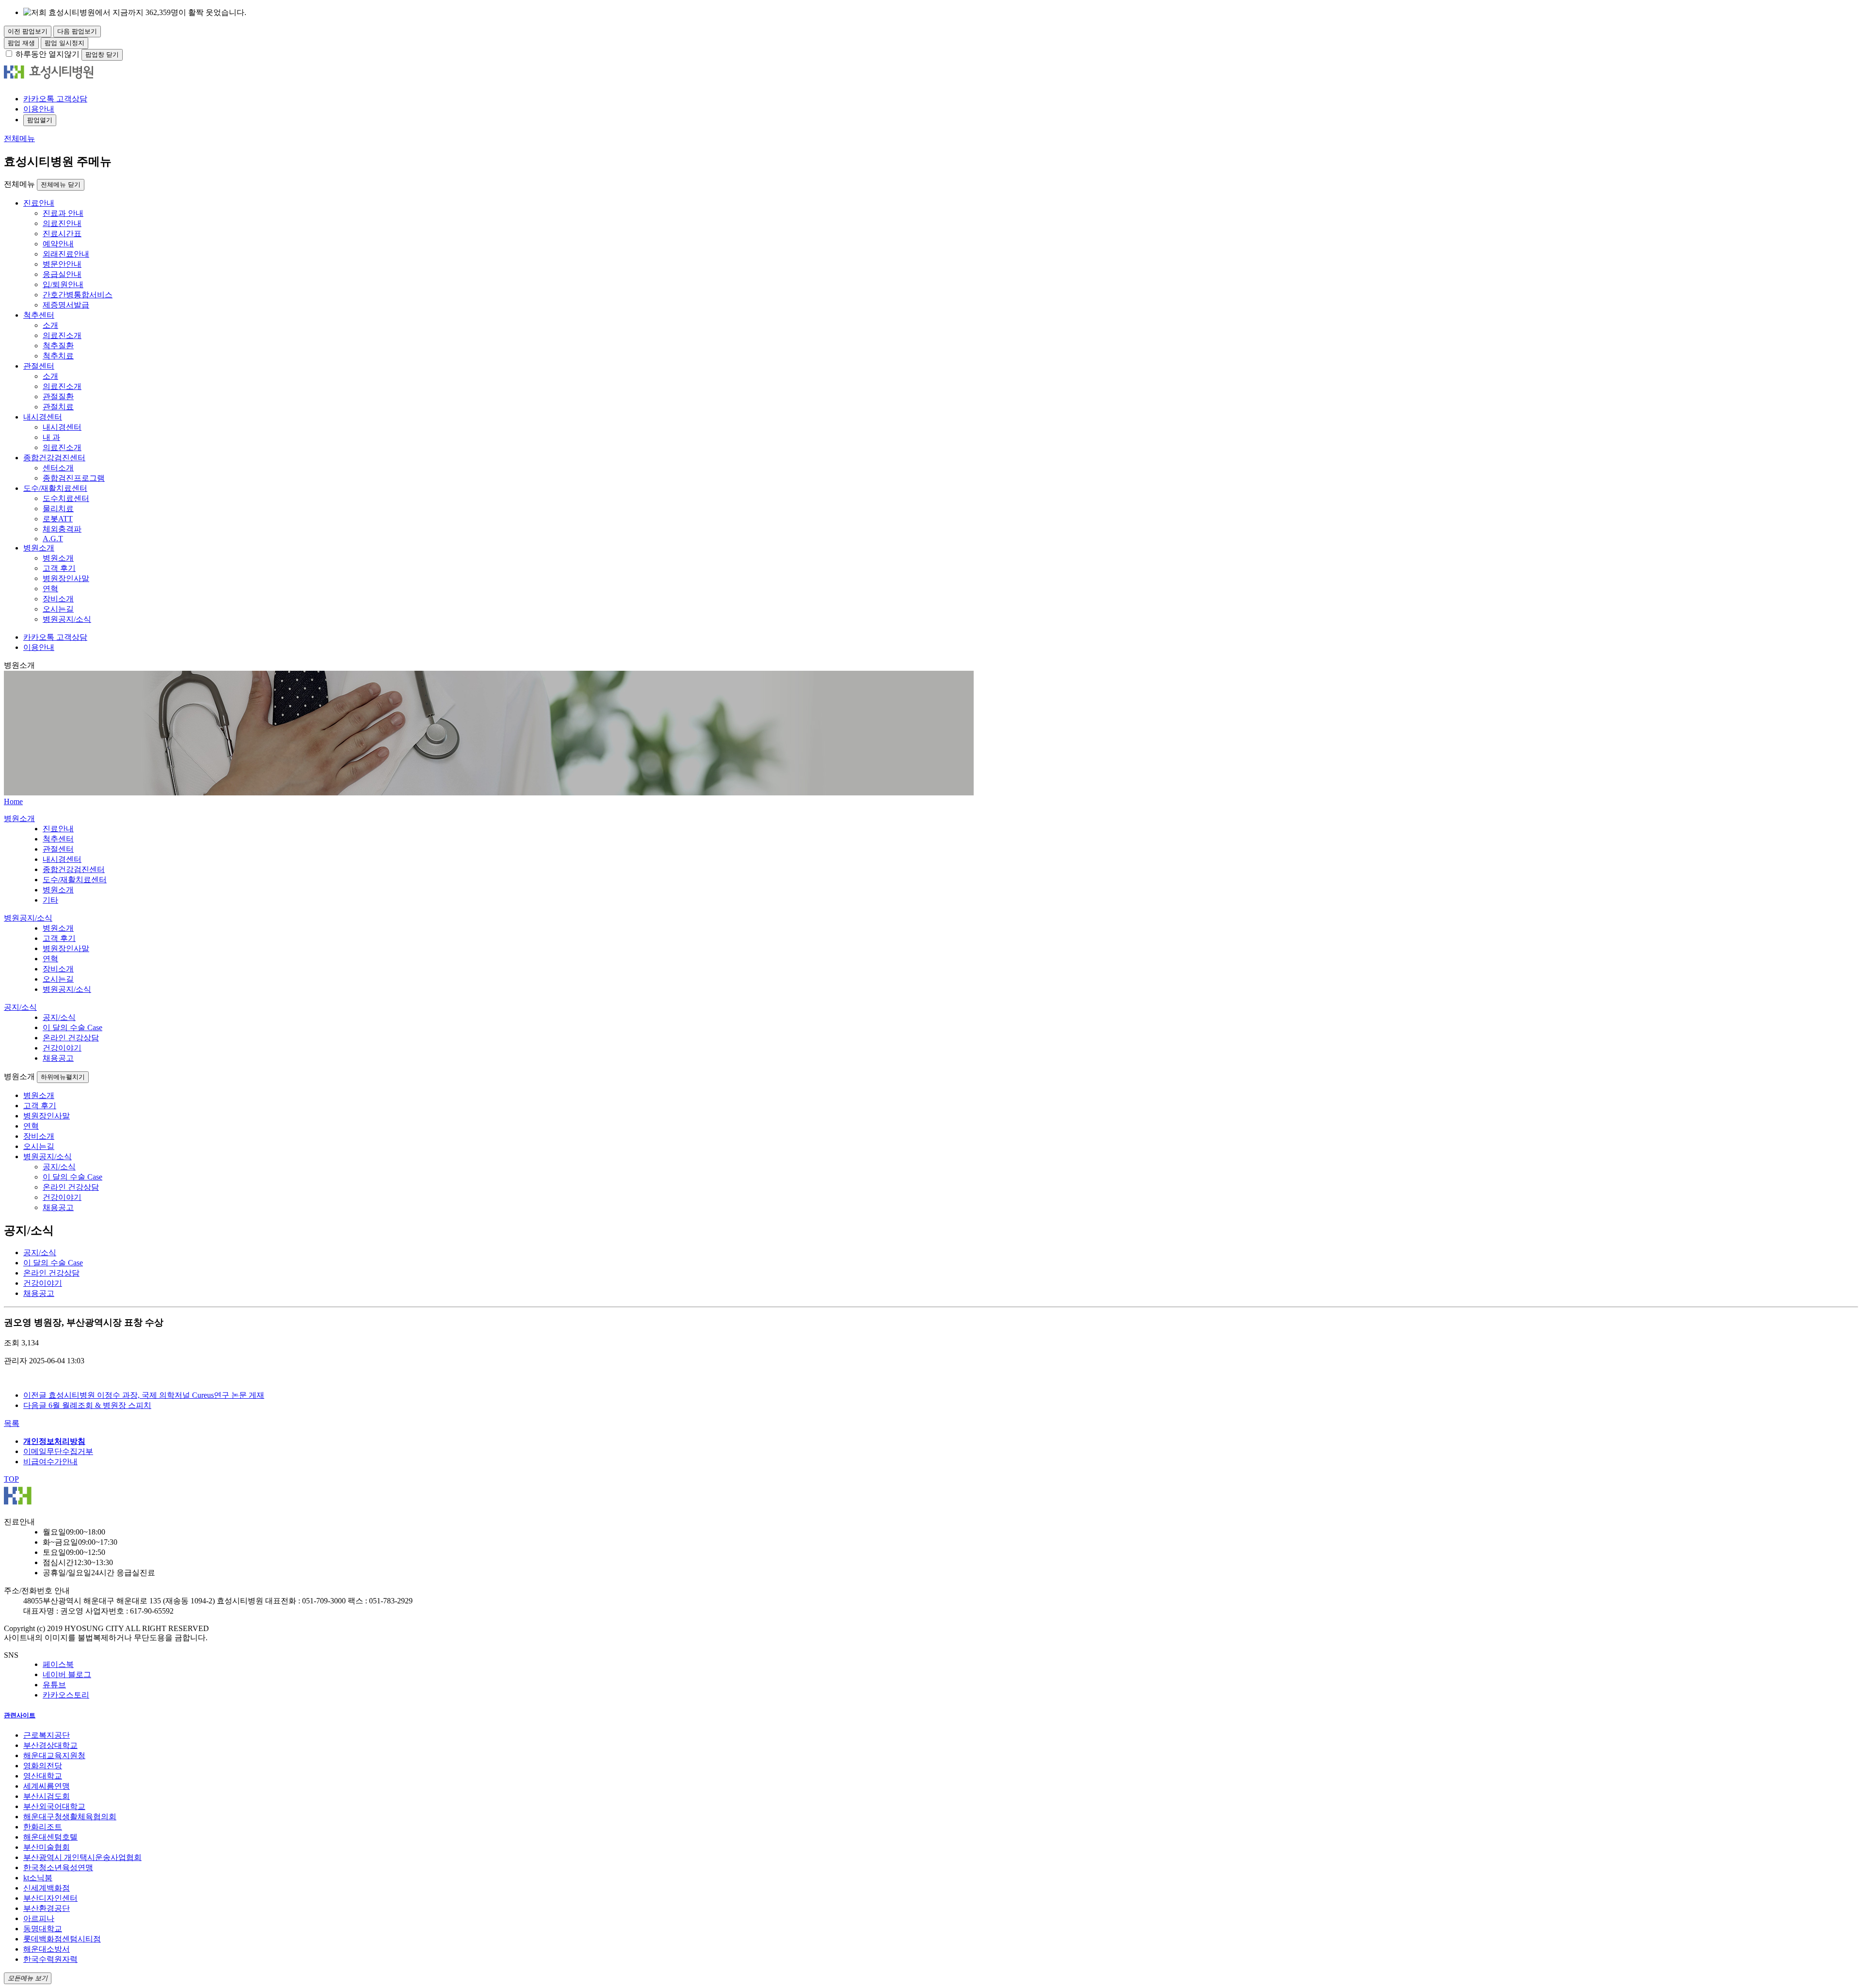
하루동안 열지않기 (48, 54)
